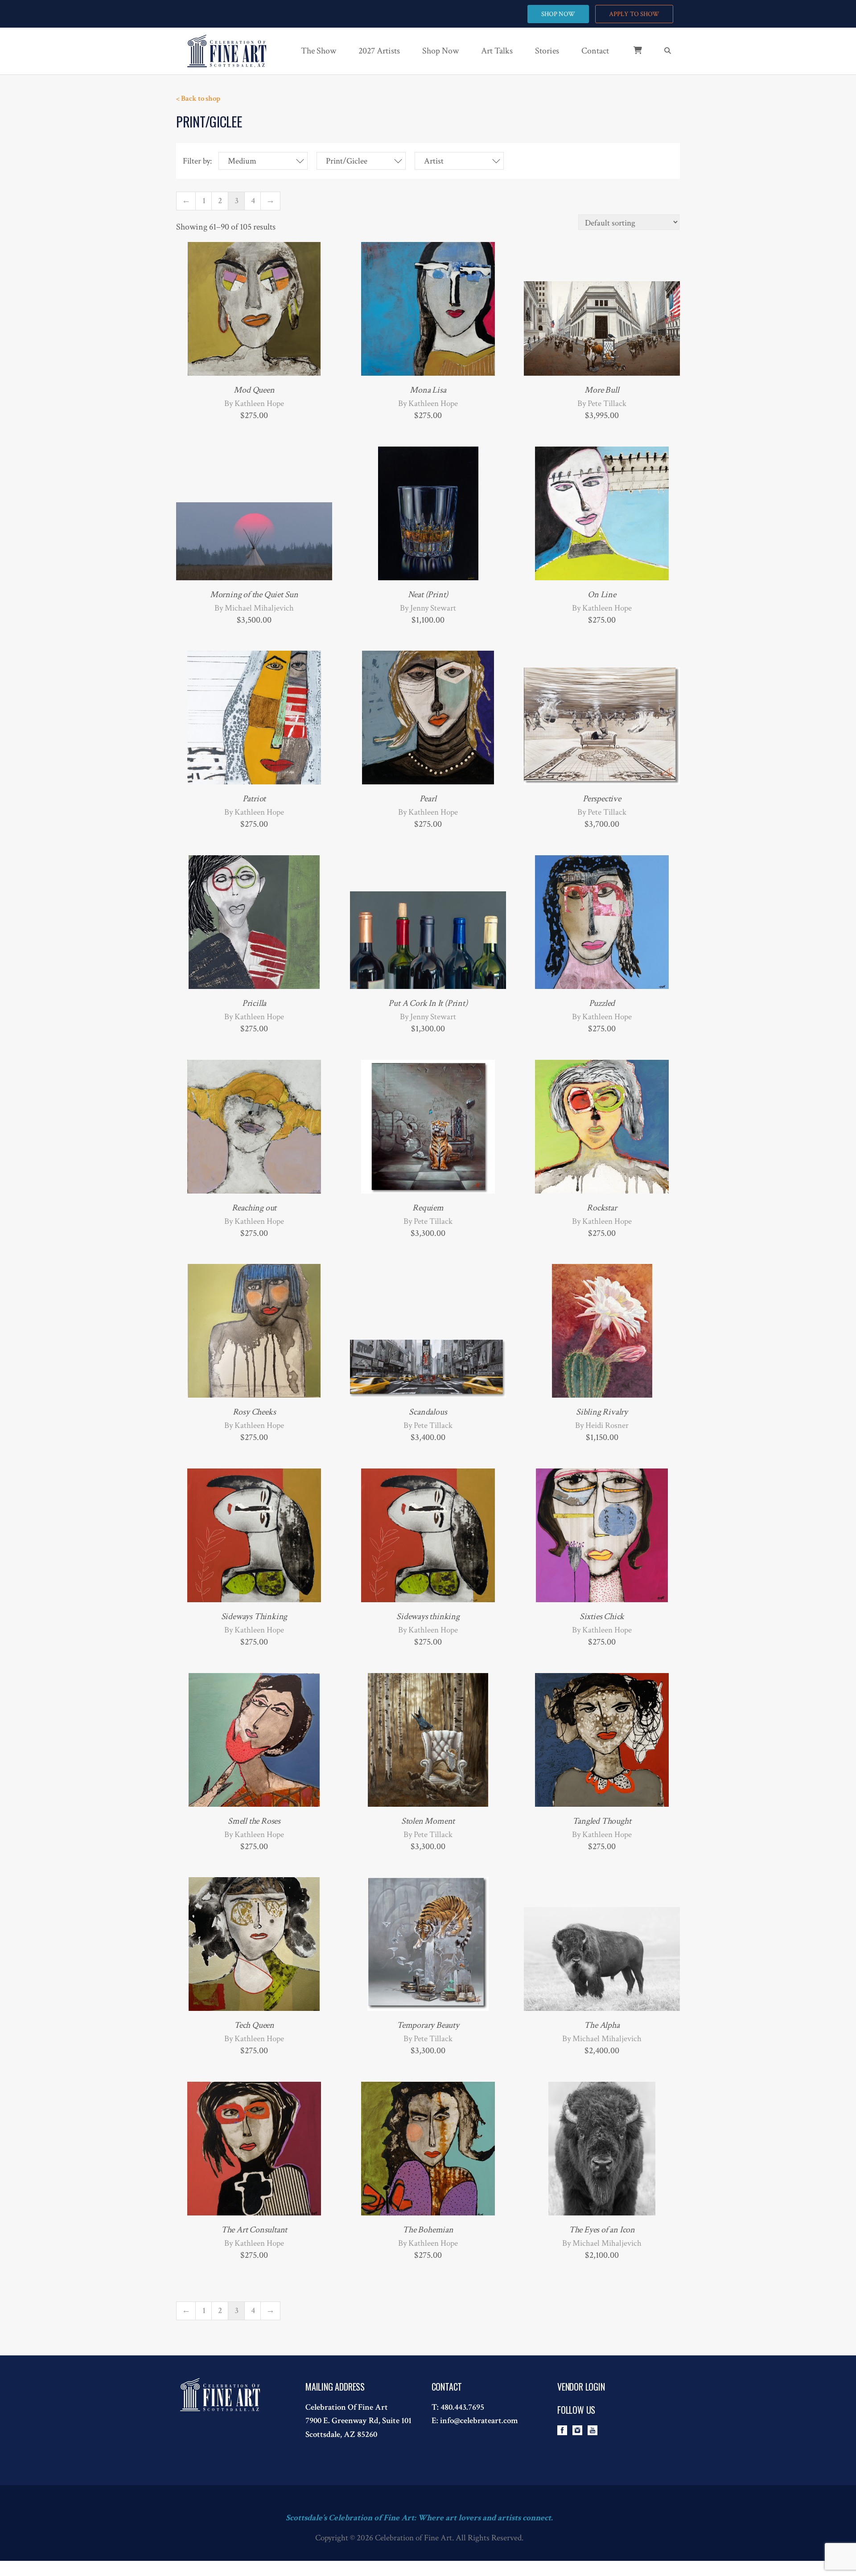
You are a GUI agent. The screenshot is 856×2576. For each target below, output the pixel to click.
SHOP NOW (558, 14)
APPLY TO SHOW (634, 14)
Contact (595, 51)
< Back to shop (198, 98)
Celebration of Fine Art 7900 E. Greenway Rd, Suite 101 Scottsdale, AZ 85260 (358, 2421)
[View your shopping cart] (631, 55)
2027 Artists (379, 51)
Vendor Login (581, 2387)
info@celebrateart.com (479, 2421)
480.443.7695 (462, 2407)
